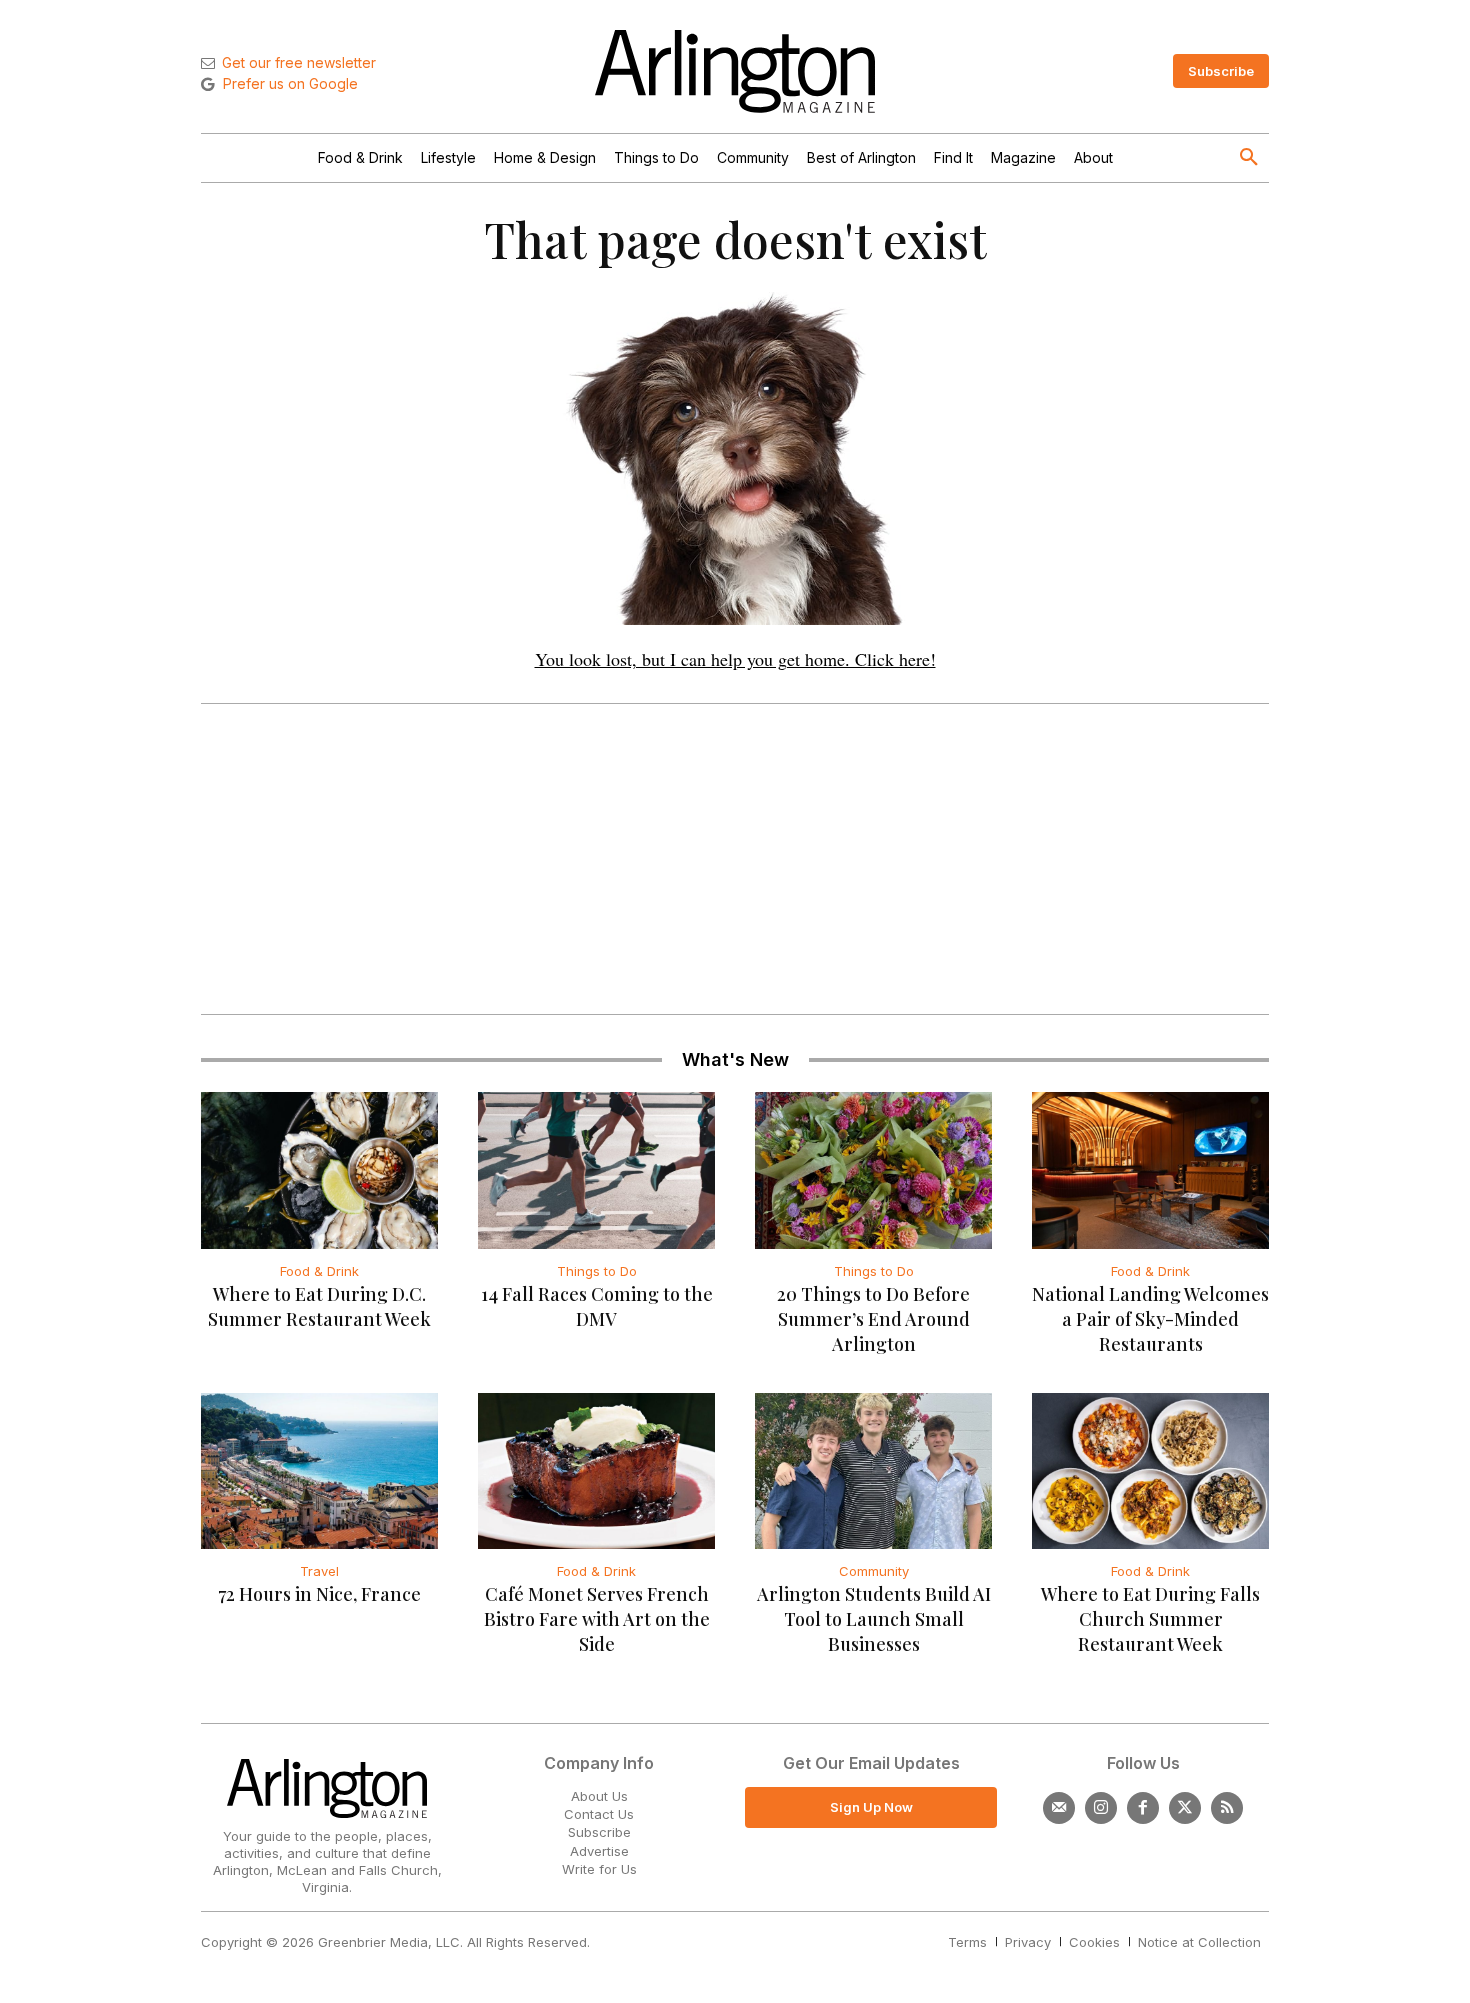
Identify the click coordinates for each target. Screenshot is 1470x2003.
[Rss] (1227, 1808)
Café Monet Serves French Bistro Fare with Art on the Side (597, 1619)
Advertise (599, 1851)
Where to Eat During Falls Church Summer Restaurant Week (1150, 1619)
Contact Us (599, 1814)
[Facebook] (1143, 1808)
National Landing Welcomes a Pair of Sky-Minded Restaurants (1150, 1319)
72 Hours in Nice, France (319, 1594)
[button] (1249, 158)
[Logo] (735, 71)
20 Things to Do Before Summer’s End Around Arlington (873, 1319)
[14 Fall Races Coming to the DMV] (596, 1170)
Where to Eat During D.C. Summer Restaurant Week (319, 1306)
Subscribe (599, 1832)
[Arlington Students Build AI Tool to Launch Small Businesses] (873, 1471)
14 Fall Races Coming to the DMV (597, 1306)
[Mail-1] (1059, 1808)
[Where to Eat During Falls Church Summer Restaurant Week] (1150, 1471)
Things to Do (597, 1271)
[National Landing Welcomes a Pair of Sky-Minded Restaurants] (1150, 1170)
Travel (319, 1571)
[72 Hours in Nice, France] (319, 1471)
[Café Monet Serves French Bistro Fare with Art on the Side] (596, 1471)
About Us (599, 1796)
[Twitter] (1185, 1808)
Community (874, 1571)
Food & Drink (319, 1271)
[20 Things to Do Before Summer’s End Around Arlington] (873, 1170)
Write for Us (599, 1869)
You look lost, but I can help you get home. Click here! (735, 659)
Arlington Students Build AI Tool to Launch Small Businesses (874, 1619)
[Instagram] (1101, 1808)
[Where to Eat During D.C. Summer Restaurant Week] (319, 1170)
